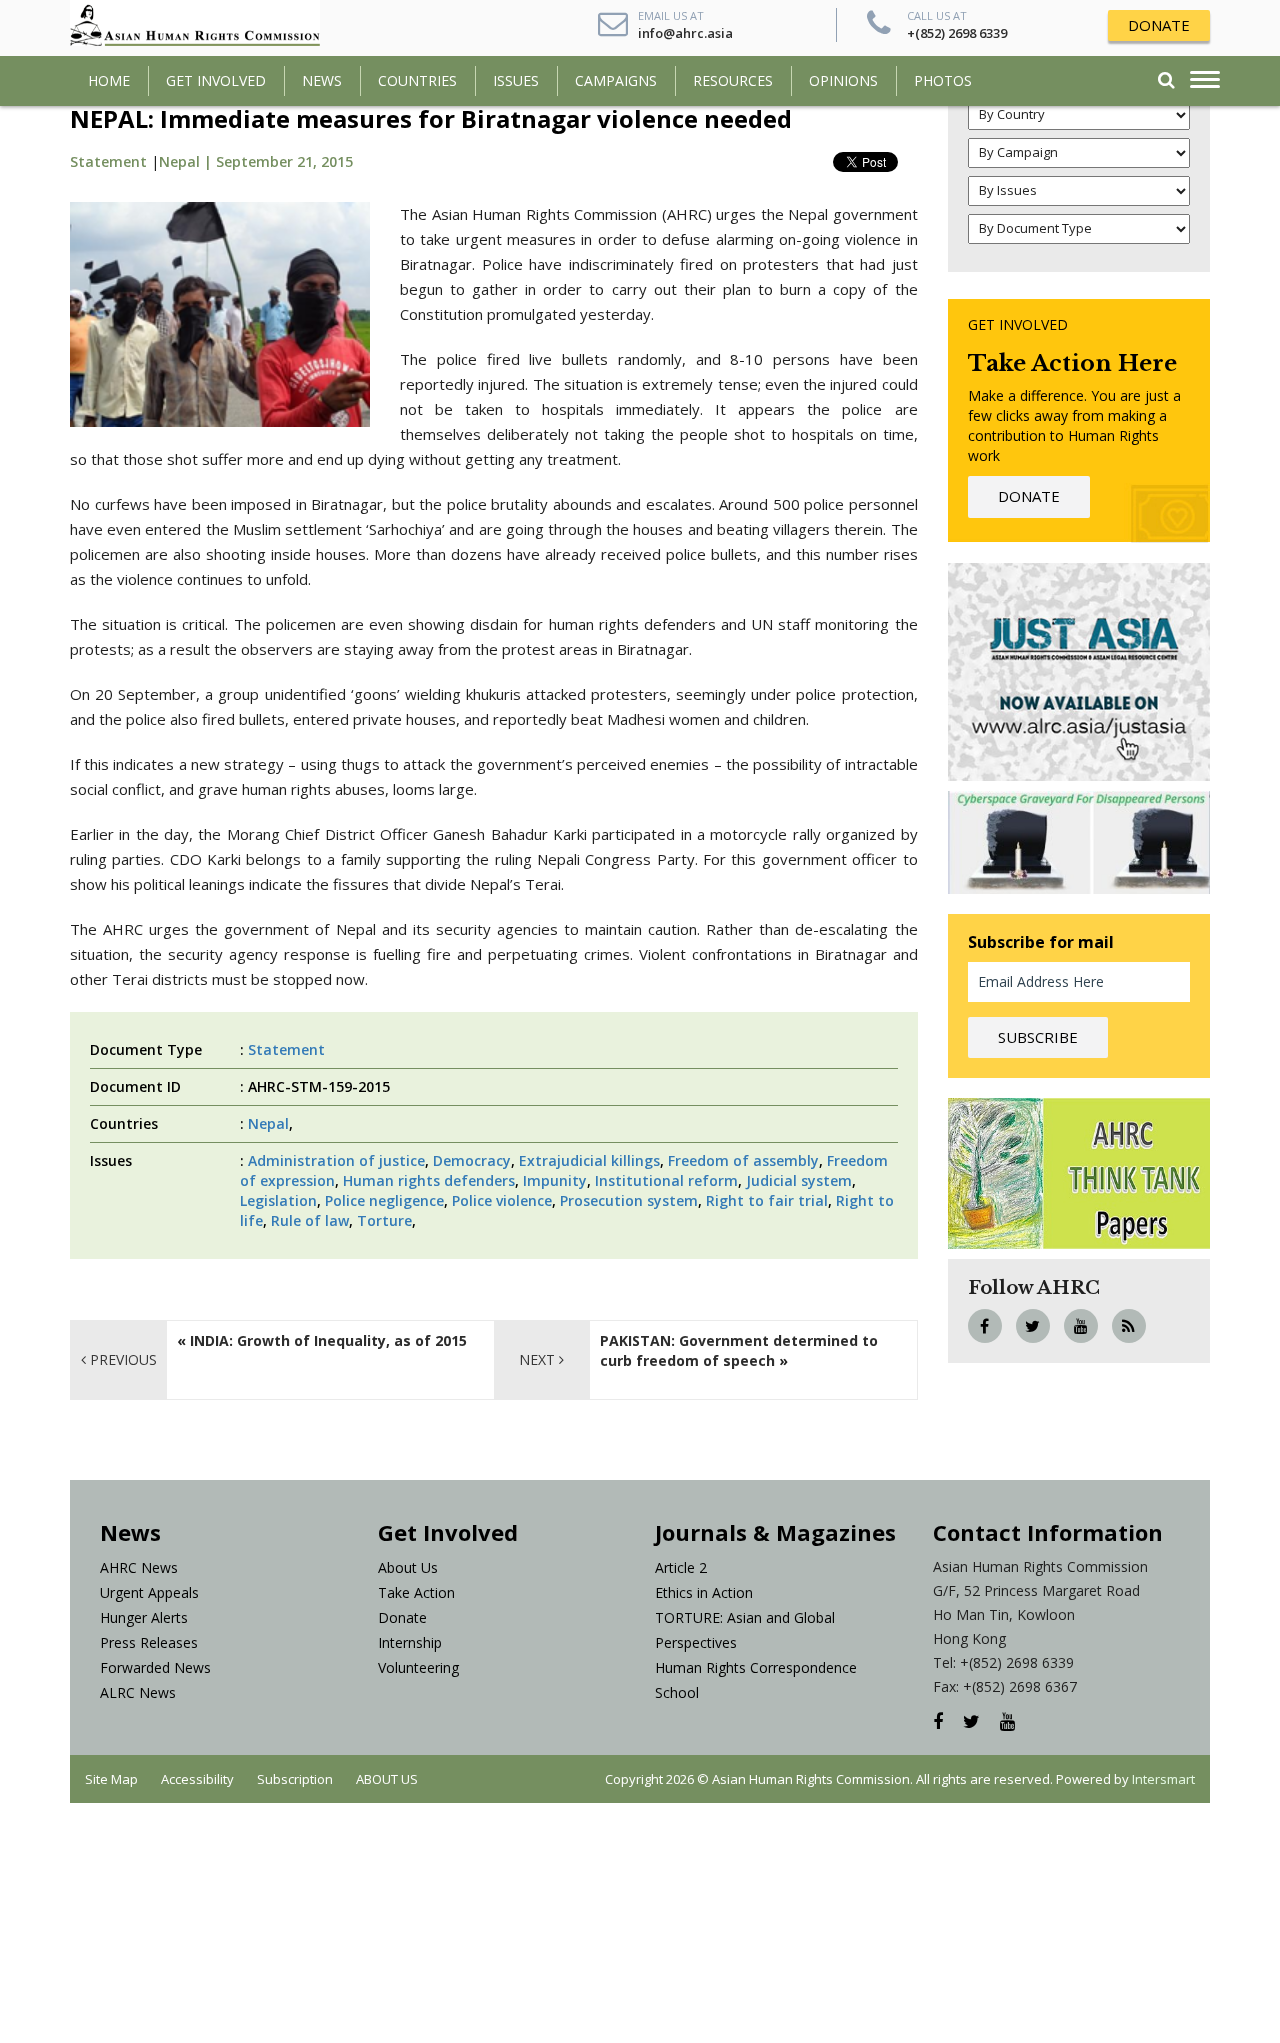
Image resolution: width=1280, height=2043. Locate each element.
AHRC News (139, 1567)
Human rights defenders (429, 1180)
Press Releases (149, 1642)
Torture (384, 1220)
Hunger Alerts (144, 1617)
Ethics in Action (704, 1592)
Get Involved (216, 80)
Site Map (111, 1779)
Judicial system (799, 1180)
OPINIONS (843, 80)
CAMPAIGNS (616, 80)
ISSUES (516, 80)
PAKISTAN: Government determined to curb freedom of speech (739, 1350)
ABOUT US (387, 1779)
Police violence (502, 1200)
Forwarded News (155, 1667)
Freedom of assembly (743, 1160)
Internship (410, 1642)
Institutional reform (666, 1180)
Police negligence (384, 1200)
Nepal (268, 1123)
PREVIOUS (121, 1359)
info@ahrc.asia (685, 33)
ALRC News (138, 1692)
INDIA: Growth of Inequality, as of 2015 (328, 1340)
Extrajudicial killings (589, 1160)
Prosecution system (629, 1200)
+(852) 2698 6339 (957, 33)
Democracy (472, 1160)
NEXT (539, 1359)
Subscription (295, 1779)
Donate (402, 1617)
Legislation (278, 1200)
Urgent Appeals (149, 1592)
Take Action (416, 1592)
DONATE (1159, 25)
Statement (108, 161)
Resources (733, 80)
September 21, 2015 (284, 161)
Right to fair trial (767, 1200)
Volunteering (418, 1667)
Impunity (555, 1180)
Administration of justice (336, 1160)
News (322, 80)
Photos (943, 80)
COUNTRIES (417, 80)
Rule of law (310, 1220)
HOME (109, 80)
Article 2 (681, 1567)
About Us (408, 1567)
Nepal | (187, 161)
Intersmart (1163, 1779)
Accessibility (197, 1779)
